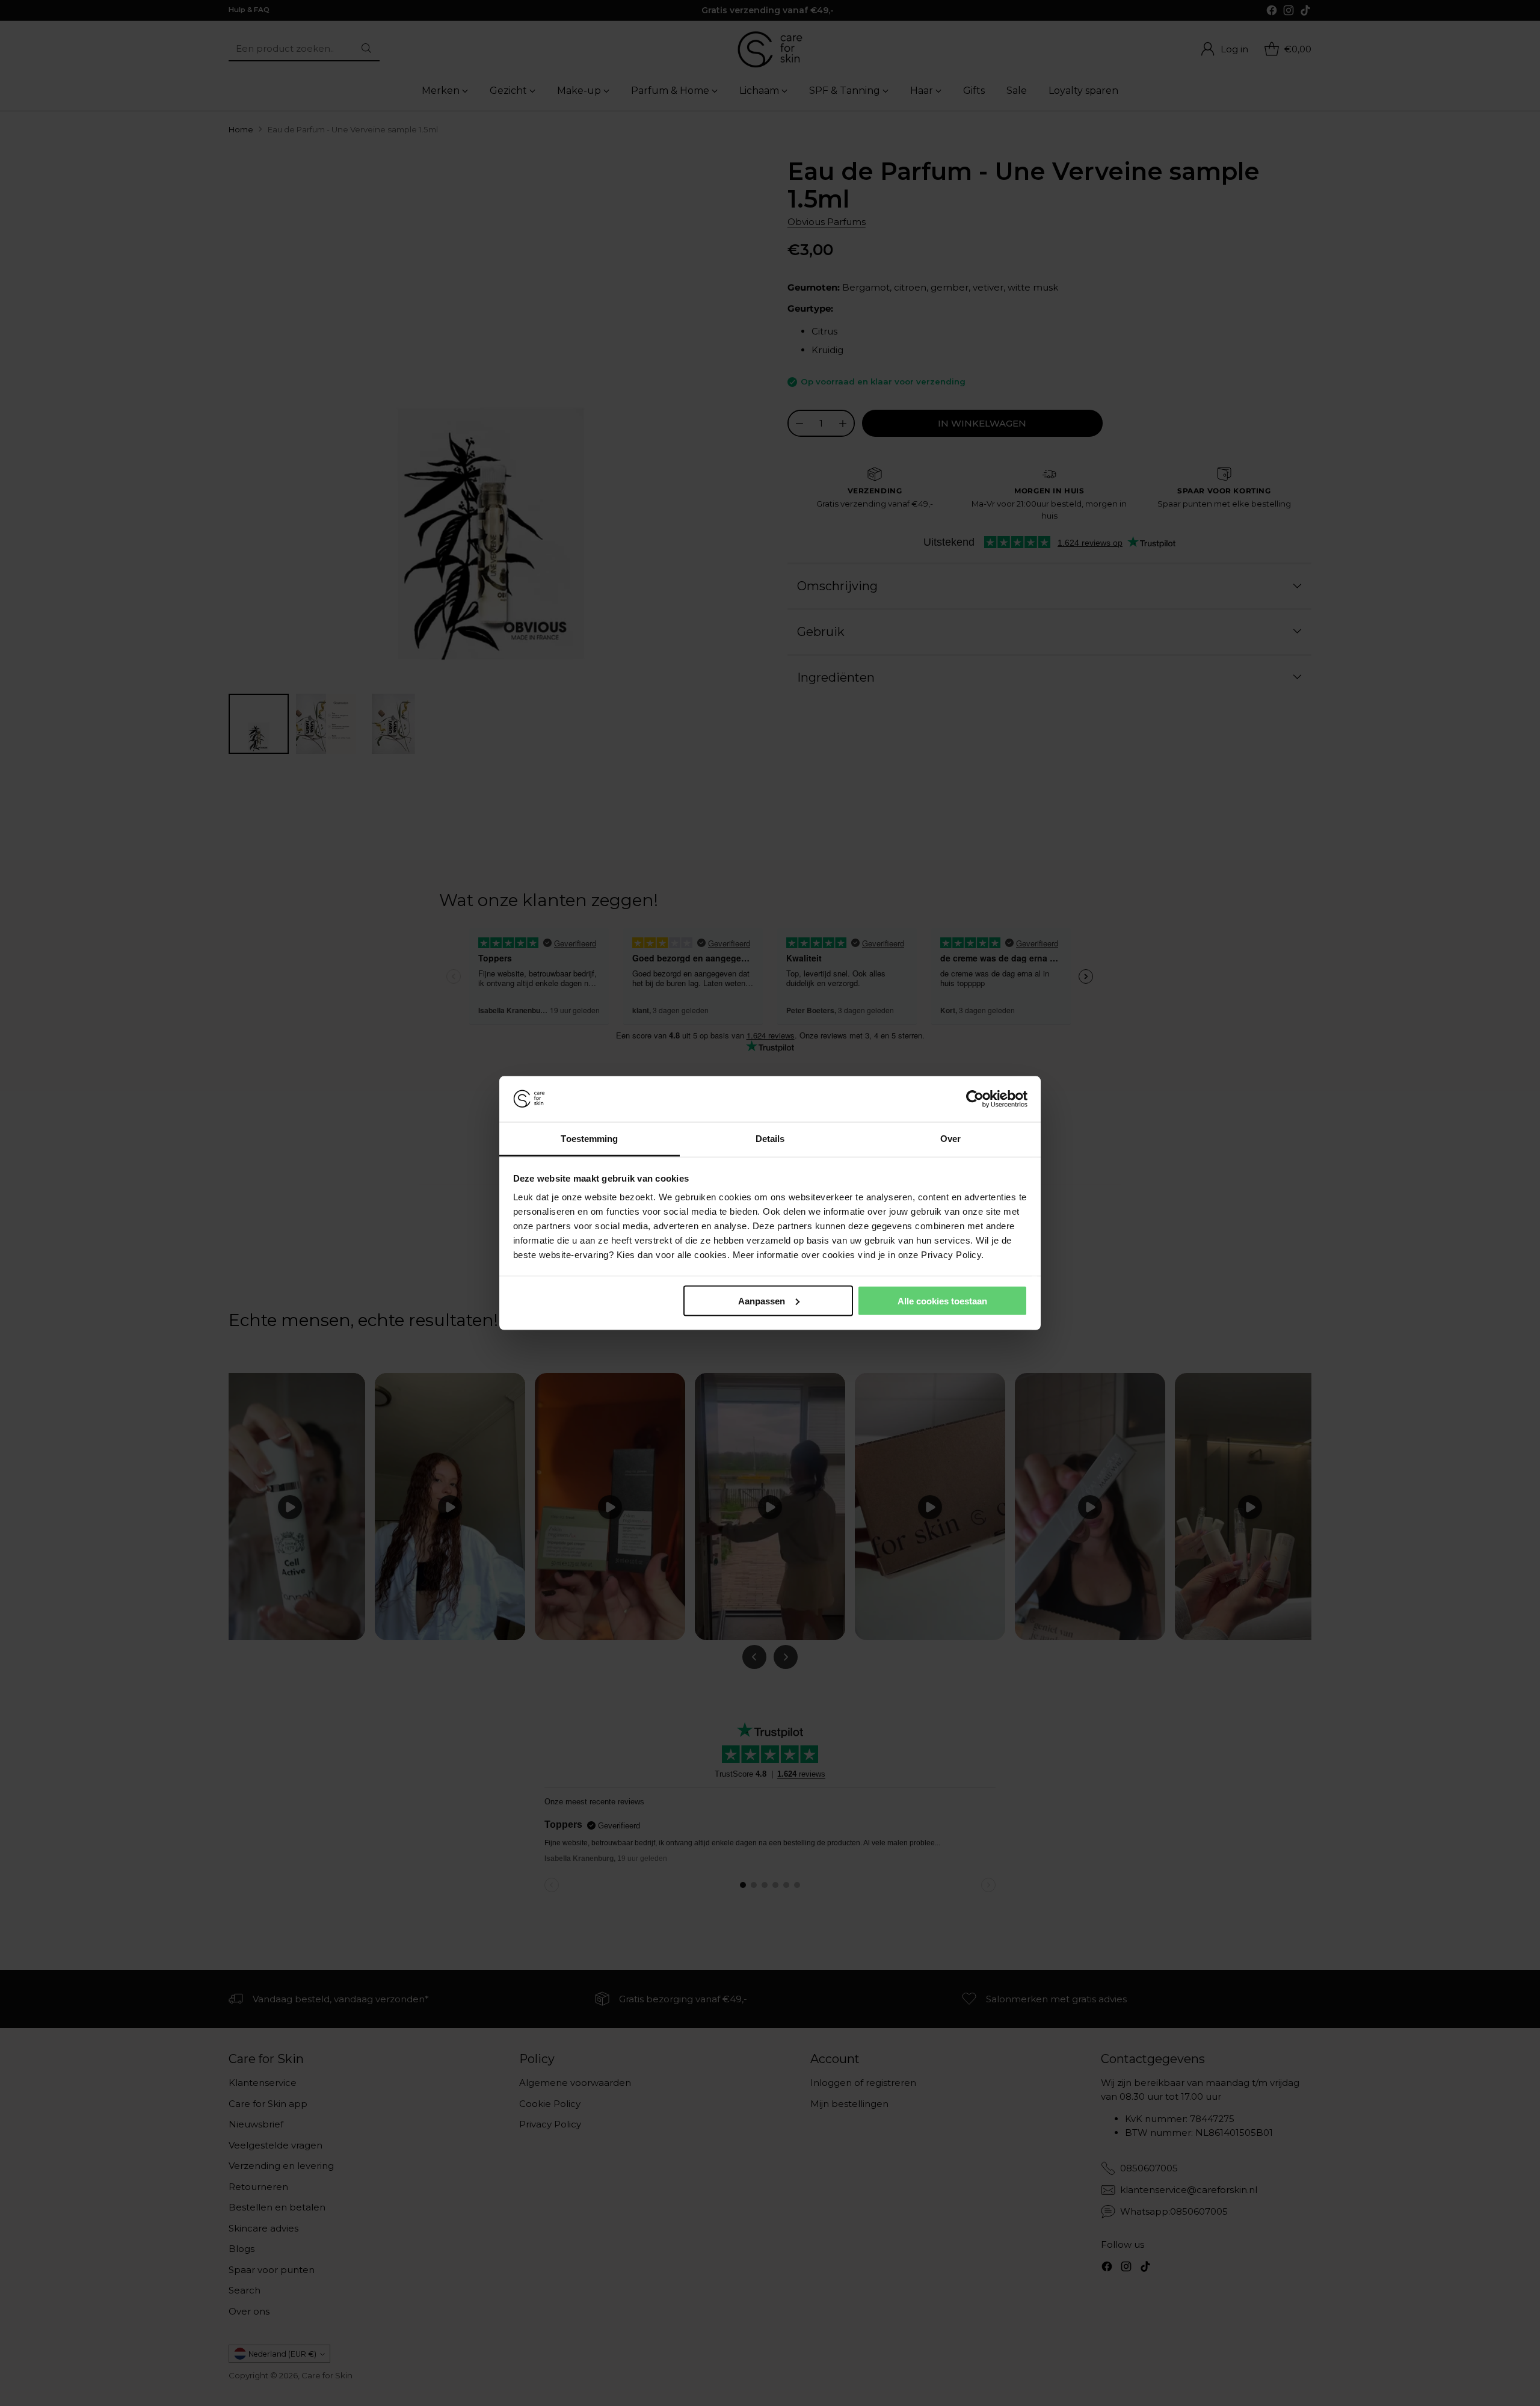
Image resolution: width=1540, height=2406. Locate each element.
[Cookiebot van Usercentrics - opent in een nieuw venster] (975, 1099)
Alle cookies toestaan (942, 1300)
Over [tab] (950, 1139)
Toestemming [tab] (589, 1139)
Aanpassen (762, 1300)
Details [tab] (770, 1139)
